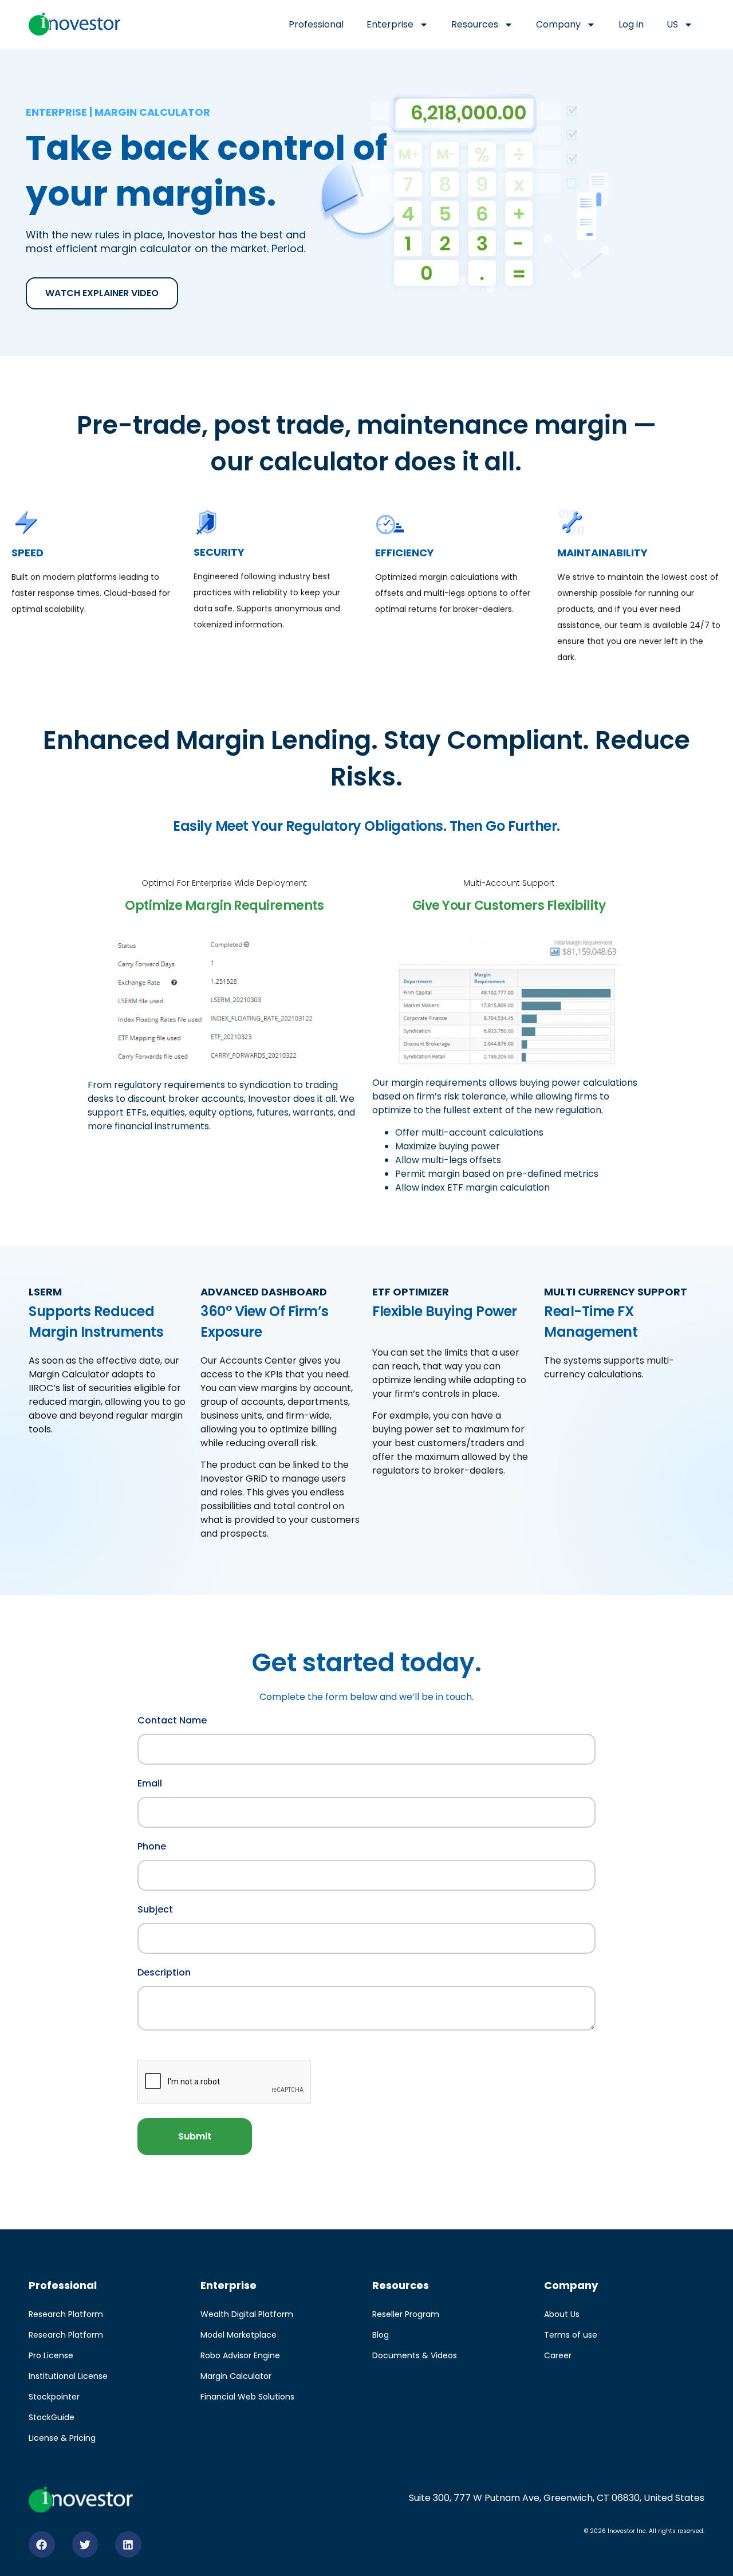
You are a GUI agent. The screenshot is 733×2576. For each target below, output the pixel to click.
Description (164, 1972)
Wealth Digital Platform (247, 2314)
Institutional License (68, 2376)
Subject (155, 1909)
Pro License (51, 2355)
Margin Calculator (236, 2376)
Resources (475, 24)
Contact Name (172, 1719)
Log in (631, 24)
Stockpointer (54, 2397)
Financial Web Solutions (247, 2397)
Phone (152, 1845)
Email (150, 1782)
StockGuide (52, 2417)
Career (558, 2355)
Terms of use (571, 2335)
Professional (316, 24)
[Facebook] (42, 2544)
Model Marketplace (239, 2335)
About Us (562, 2314)
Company (558, 24)
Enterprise (390, 24)
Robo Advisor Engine (240, 2355)
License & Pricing (62, 2438)
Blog (381, 2335)
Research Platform (66, 2314)
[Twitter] (85, 2544)
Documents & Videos (415, 2355)
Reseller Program (406, 2314)
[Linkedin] (128, 2544)
